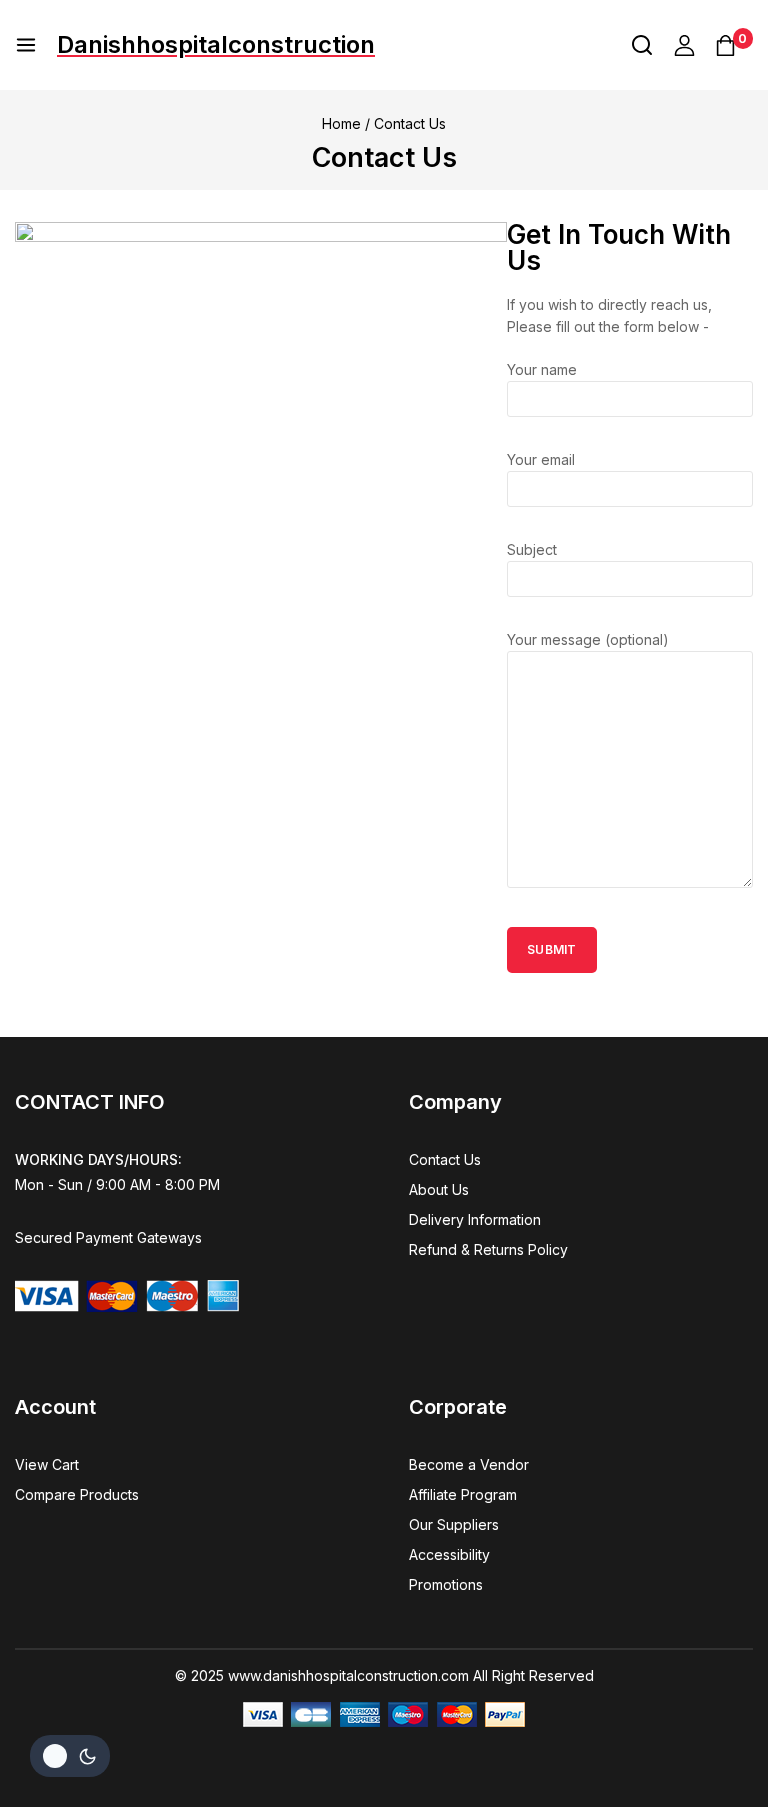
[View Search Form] (642, 45)
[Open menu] (26, 45)
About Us (439, 1189)
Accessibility (449, 1554)
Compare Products (77, 1494)
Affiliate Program (463, 1494)
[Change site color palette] (70, 1756)
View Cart (47, 1464)
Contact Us (445, 1159)
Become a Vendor (469, 1464)
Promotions (446, 1584)
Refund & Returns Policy (488, 1249)
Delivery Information (475, 1219)
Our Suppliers (454, 1524)
